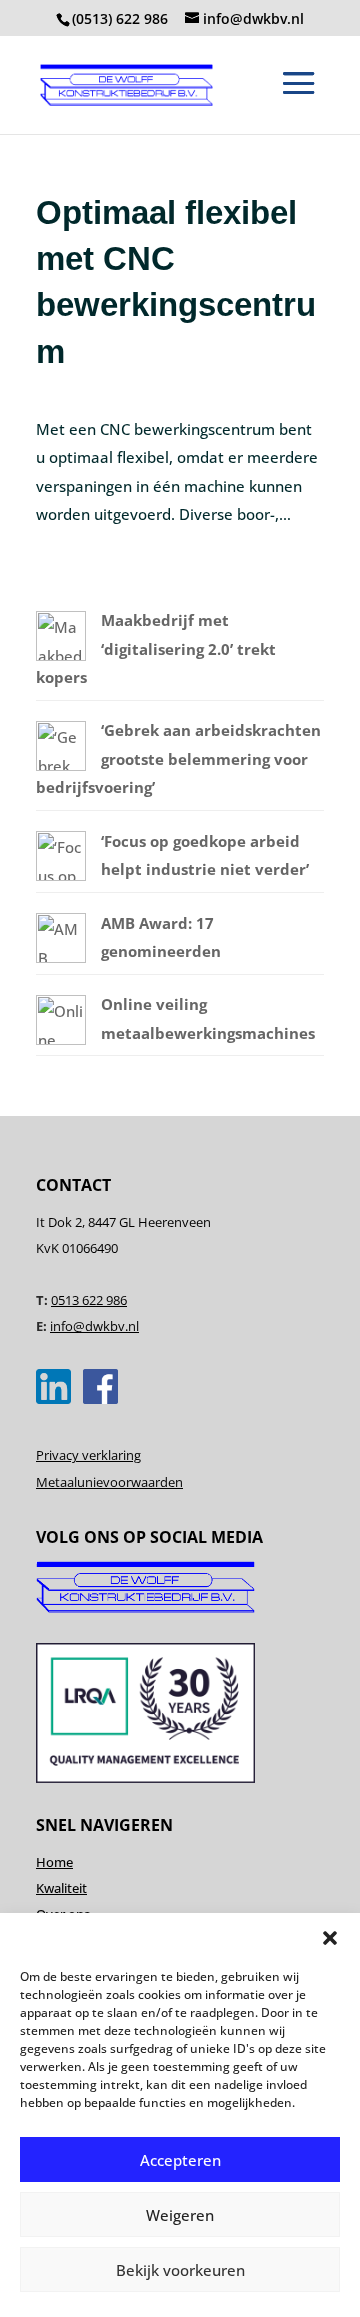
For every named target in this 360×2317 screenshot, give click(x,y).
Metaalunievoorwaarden (109, 1482)
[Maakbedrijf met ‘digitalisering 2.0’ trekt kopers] (61, 655)
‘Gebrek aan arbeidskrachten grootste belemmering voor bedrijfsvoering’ (178, 758)
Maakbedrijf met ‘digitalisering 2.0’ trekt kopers (156, 648)
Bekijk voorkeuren (180, 2270)
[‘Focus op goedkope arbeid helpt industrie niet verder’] (61, 875)
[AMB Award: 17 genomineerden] (61, 957)
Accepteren (180, 2160)
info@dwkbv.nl (94, 1326)
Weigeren (180, 2215)
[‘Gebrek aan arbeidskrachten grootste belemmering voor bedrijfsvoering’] (61, 765)
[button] (330, 1938)
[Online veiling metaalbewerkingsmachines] (61, 1039)
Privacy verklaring (88, 1455)
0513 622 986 (89, 1300)
